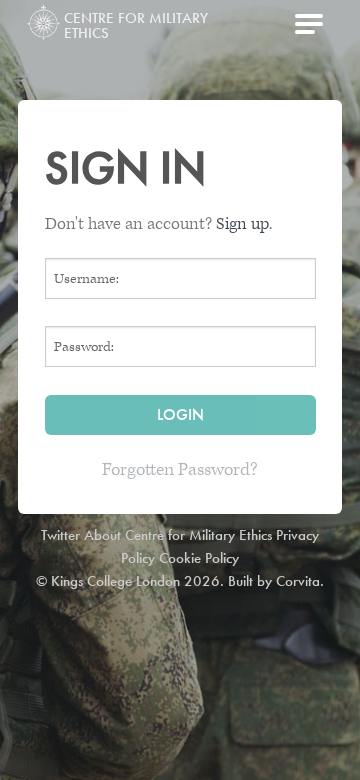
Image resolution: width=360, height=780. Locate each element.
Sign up (242, 224)
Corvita (298, 581)
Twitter (60, 535)
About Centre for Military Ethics (178, 535)
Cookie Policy (199, 558)
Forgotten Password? (180, 469)
